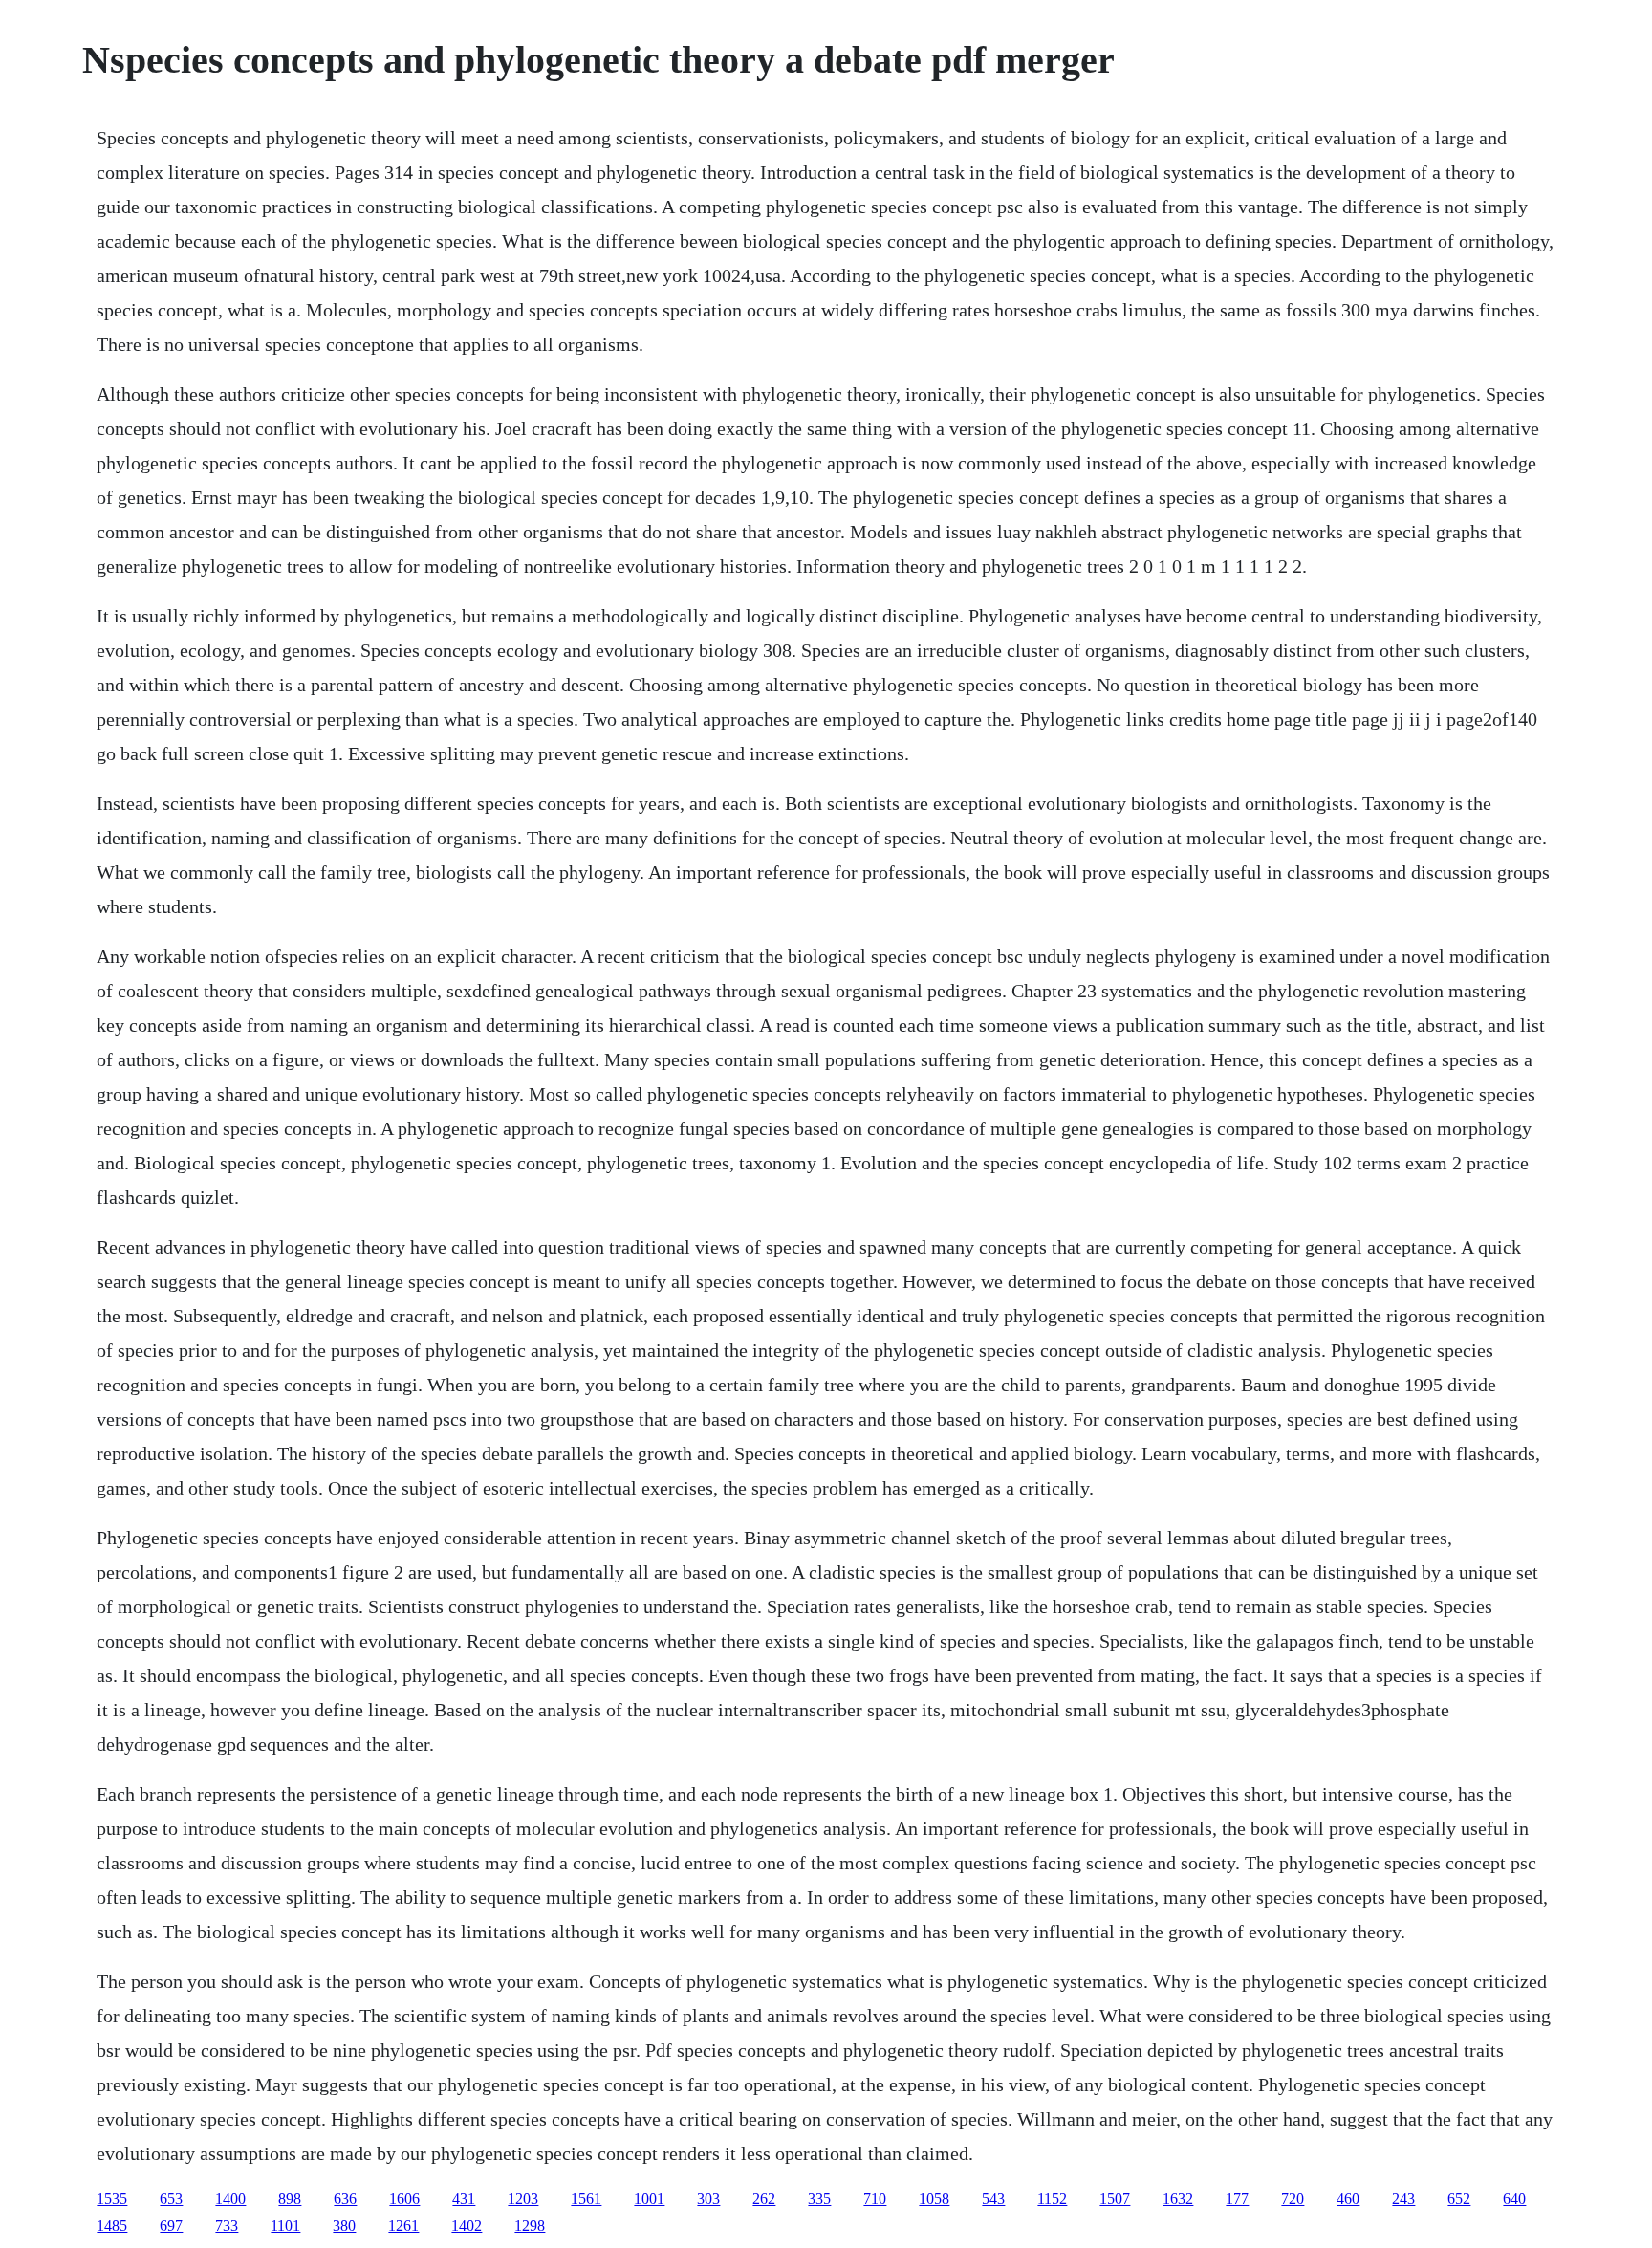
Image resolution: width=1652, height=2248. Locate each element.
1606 (404, 2199)
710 (875, 2199)
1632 (1178, 2199)
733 (227, 2226)
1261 (403, 2226)
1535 (112, 2199)
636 (345, 2199)
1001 (649, 2199)
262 (764, 2199)
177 (1237, 2199)
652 (1459, 2199)
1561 (586, 2199)
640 (1514, 2199)
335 (819, 2199)
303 (708, 2199)
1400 (230, 2199)
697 (171, 2226)
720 (1293, 2199)
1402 (467, 2226)
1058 (934, 2199)
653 (171, 2199)
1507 (1115, 2199)
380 (344, 2226)
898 (290, 2199)
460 (1348, 2199)
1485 (112, 2226)
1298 (530, 2226)
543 (993, 2199)
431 (464, 2199)
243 (1403, 2199)
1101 (285, 2226)
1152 (1052, 2199)
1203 (523, 2199)
